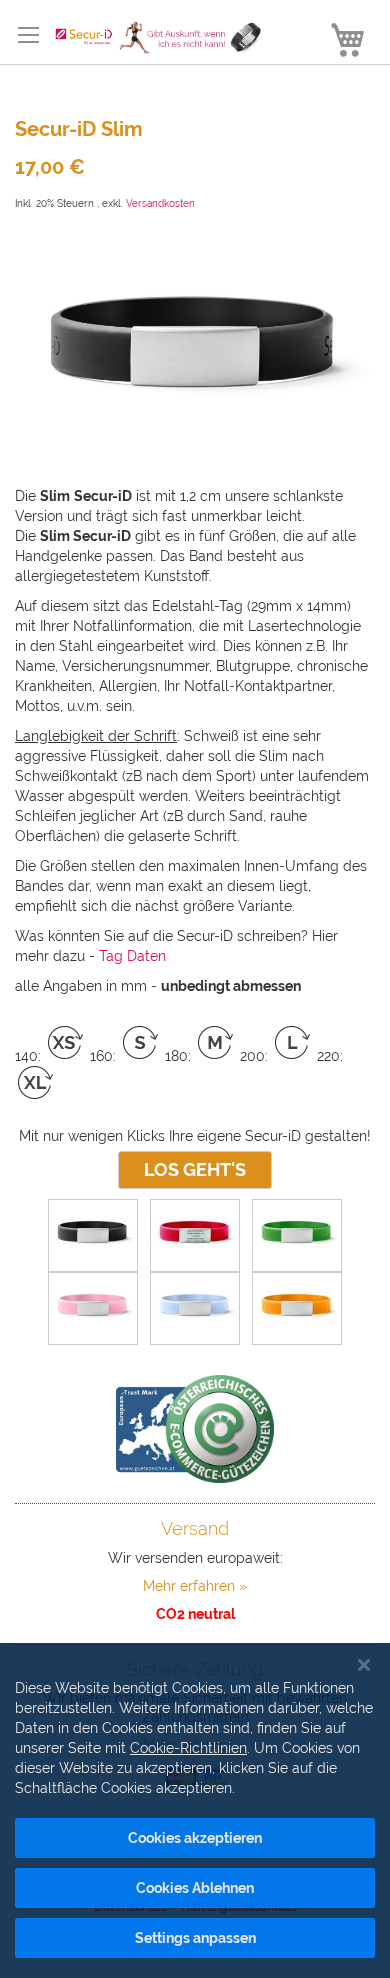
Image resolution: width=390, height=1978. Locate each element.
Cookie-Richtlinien (188, 1748)
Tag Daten (132, 956)
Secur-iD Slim (79, 129)
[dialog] (195, 1810)
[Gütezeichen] (195, 1429)
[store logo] (153, 37)
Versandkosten (160, 203)
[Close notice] (364, 1665)
